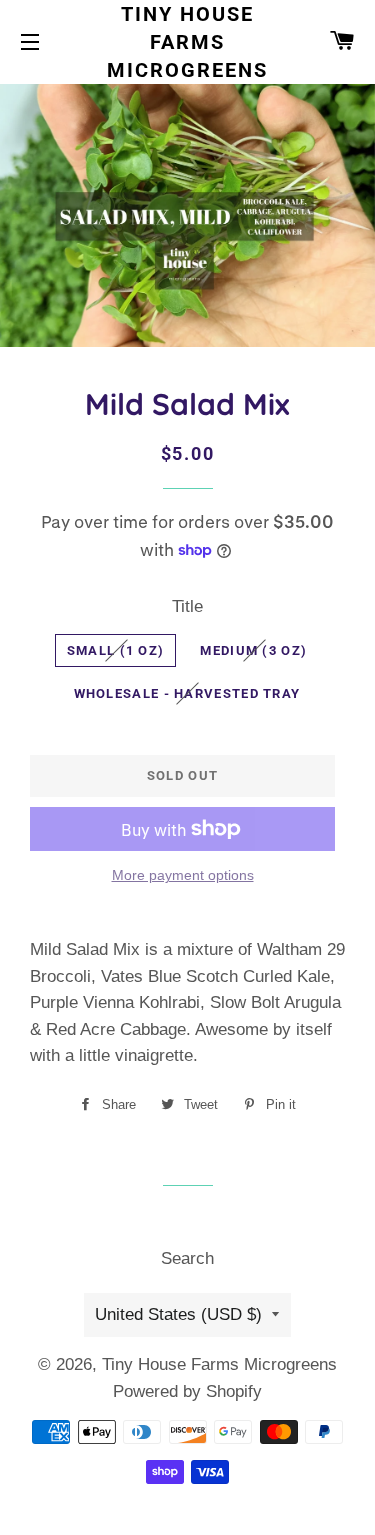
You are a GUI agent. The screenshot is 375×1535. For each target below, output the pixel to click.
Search (187, 1258)
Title (187, 606)
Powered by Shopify (187, 1391)
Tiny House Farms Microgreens (187, 42)
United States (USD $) (178, 1314)
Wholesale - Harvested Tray (187, 693)
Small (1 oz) (116, 650)
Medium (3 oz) (253, 650)
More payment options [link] (183, 875)
